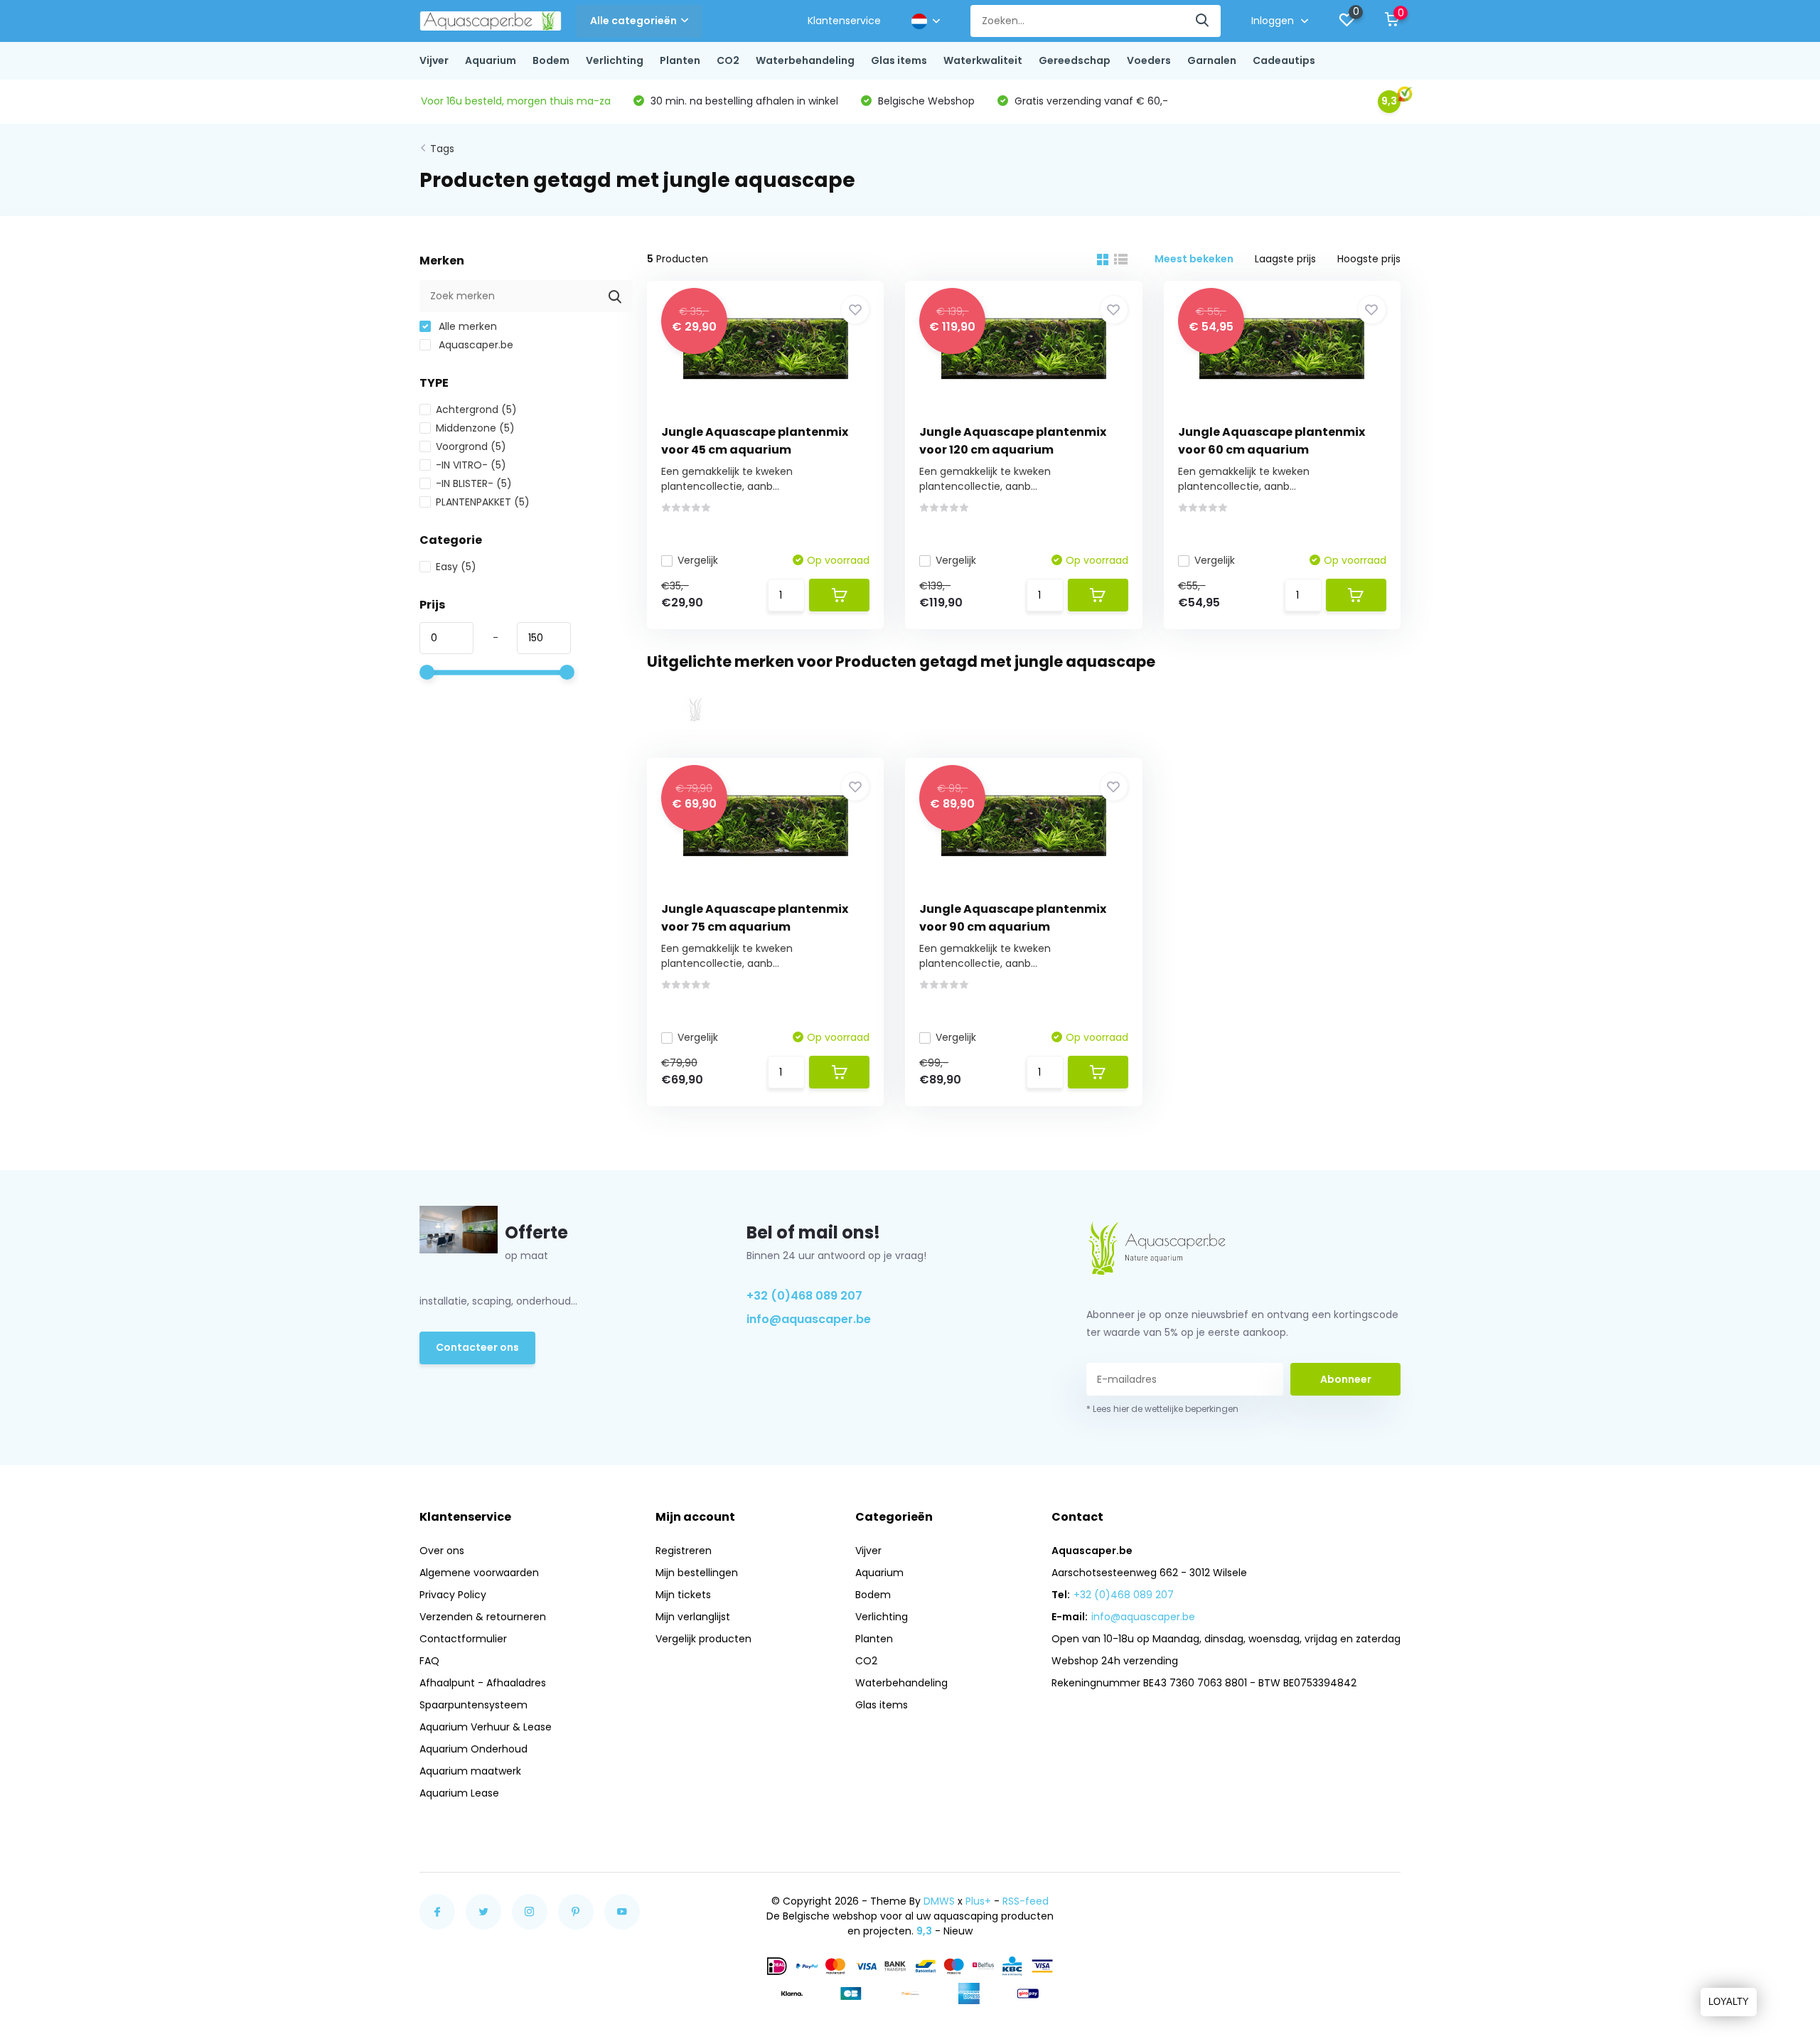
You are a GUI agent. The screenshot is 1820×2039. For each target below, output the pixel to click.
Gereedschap (1075, 60)
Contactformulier (463, 1639)
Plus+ (978, 1901)
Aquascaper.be (475, 345)
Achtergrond (476, 410)
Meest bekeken (1194, 259)
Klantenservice (844, 21)
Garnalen (1212, 60)
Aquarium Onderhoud (473, 1749)
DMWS (939, 1901)
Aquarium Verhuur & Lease (486, 1727)
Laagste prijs (1285, 259)
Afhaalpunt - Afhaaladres (483, 1683)
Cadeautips (1284, 60)
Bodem (551, 60)
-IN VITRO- (471, 465)
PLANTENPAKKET (483, 502)
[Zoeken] (1203, 21)
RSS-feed (1026, 1901)
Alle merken (466, 326)
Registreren (684, 1551)
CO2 (728, 60)
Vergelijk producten (703, 1639)
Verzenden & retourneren (483, 1617)
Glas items (899, 60)
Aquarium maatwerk (470, 1771)
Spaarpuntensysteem (473, 1705)
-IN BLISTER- (474, 483)
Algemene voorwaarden (479, 1573)
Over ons (442, 1551)
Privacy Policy (453, 1595)
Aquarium (491, 60)
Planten (680, 60)
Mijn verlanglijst (693, 1617)
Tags (442, 149)
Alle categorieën (633, 21)
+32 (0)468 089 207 (804, 1296)
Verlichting (615, 60)
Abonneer (1346, 1379)
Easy (456, 567)
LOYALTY (1729, 2002)
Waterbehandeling (805, 60)
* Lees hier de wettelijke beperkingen (1162, 1409)
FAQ (429, 1661)
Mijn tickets (683, 1595)
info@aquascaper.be (809, 1319)
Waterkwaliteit (983, 60)
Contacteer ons (477, 1347)
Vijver (434, 60)
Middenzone (475, 428)
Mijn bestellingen (697, 1573)
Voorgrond (471, 446)
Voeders (1149, 60)
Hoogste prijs (1369, 259)
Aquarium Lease (459, 1793)
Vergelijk (698, 560)
